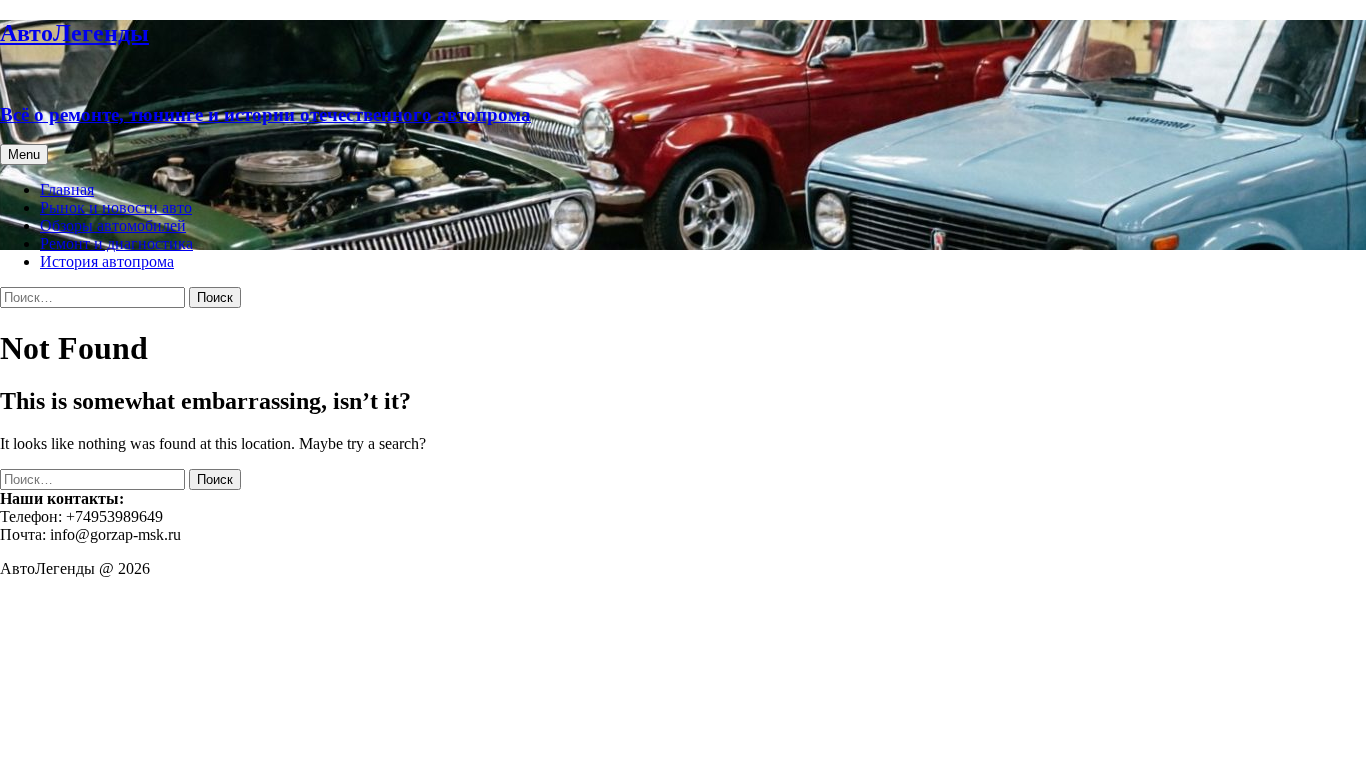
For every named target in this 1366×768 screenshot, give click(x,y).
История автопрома (107, 261)
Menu (24, 154)
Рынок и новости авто (116, 207)
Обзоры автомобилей (113, 225)
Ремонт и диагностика (116, 243)
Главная (67, 189)
